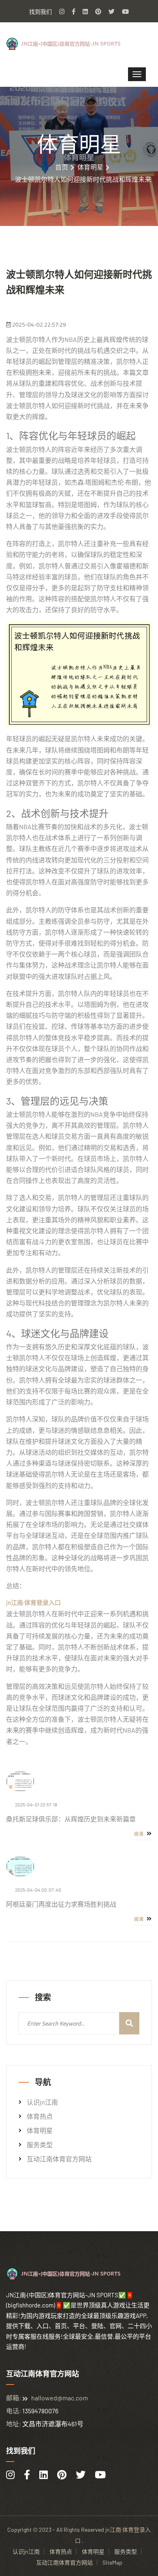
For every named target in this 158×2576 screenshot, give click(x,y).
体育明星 (90, 167)
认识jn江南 (42, 2102)
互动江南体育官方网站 (59, 2159)
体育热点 (40, 2116)
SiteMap (112, 2562)
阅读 (140, 1834)
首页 (62, 167)
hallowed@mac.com (60, 2398)
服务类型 (40, 2145)
